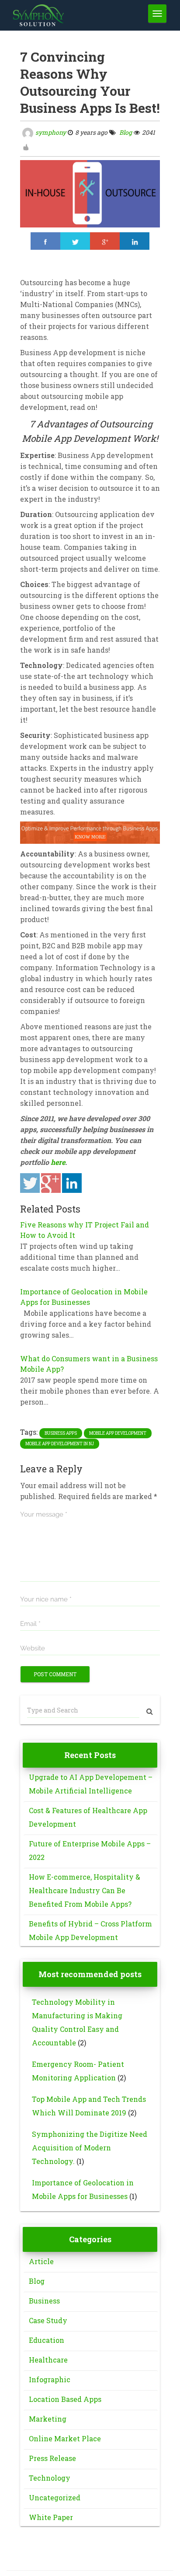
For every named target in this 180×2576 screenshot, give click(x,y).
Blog (125, 132)
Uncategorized (55, 2497)
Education (47, 2340)
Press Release (52, 2458)
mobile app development (118, 1433)
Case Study (48, 2320)
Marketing (48, 2419)
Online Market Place (65, 2438)
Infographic (50, 2379)
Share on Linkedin (72, 1183)
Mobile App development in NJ (60, 1444)
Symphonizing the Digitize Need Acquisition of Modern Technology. (90, 2148)
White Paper (51, 2517)
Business (44, 2301)
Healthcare (48, 2360)
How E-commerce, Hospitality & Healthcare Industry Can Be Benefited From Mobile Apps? (85, 1890)
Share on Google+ (51, 1183)
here (58, 1162)
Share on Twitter (30, 1183)
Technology (50, 2478)
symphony (51, 132)
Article (41, 2261)
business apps (61, 1433)
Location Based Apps (65, 2399)
